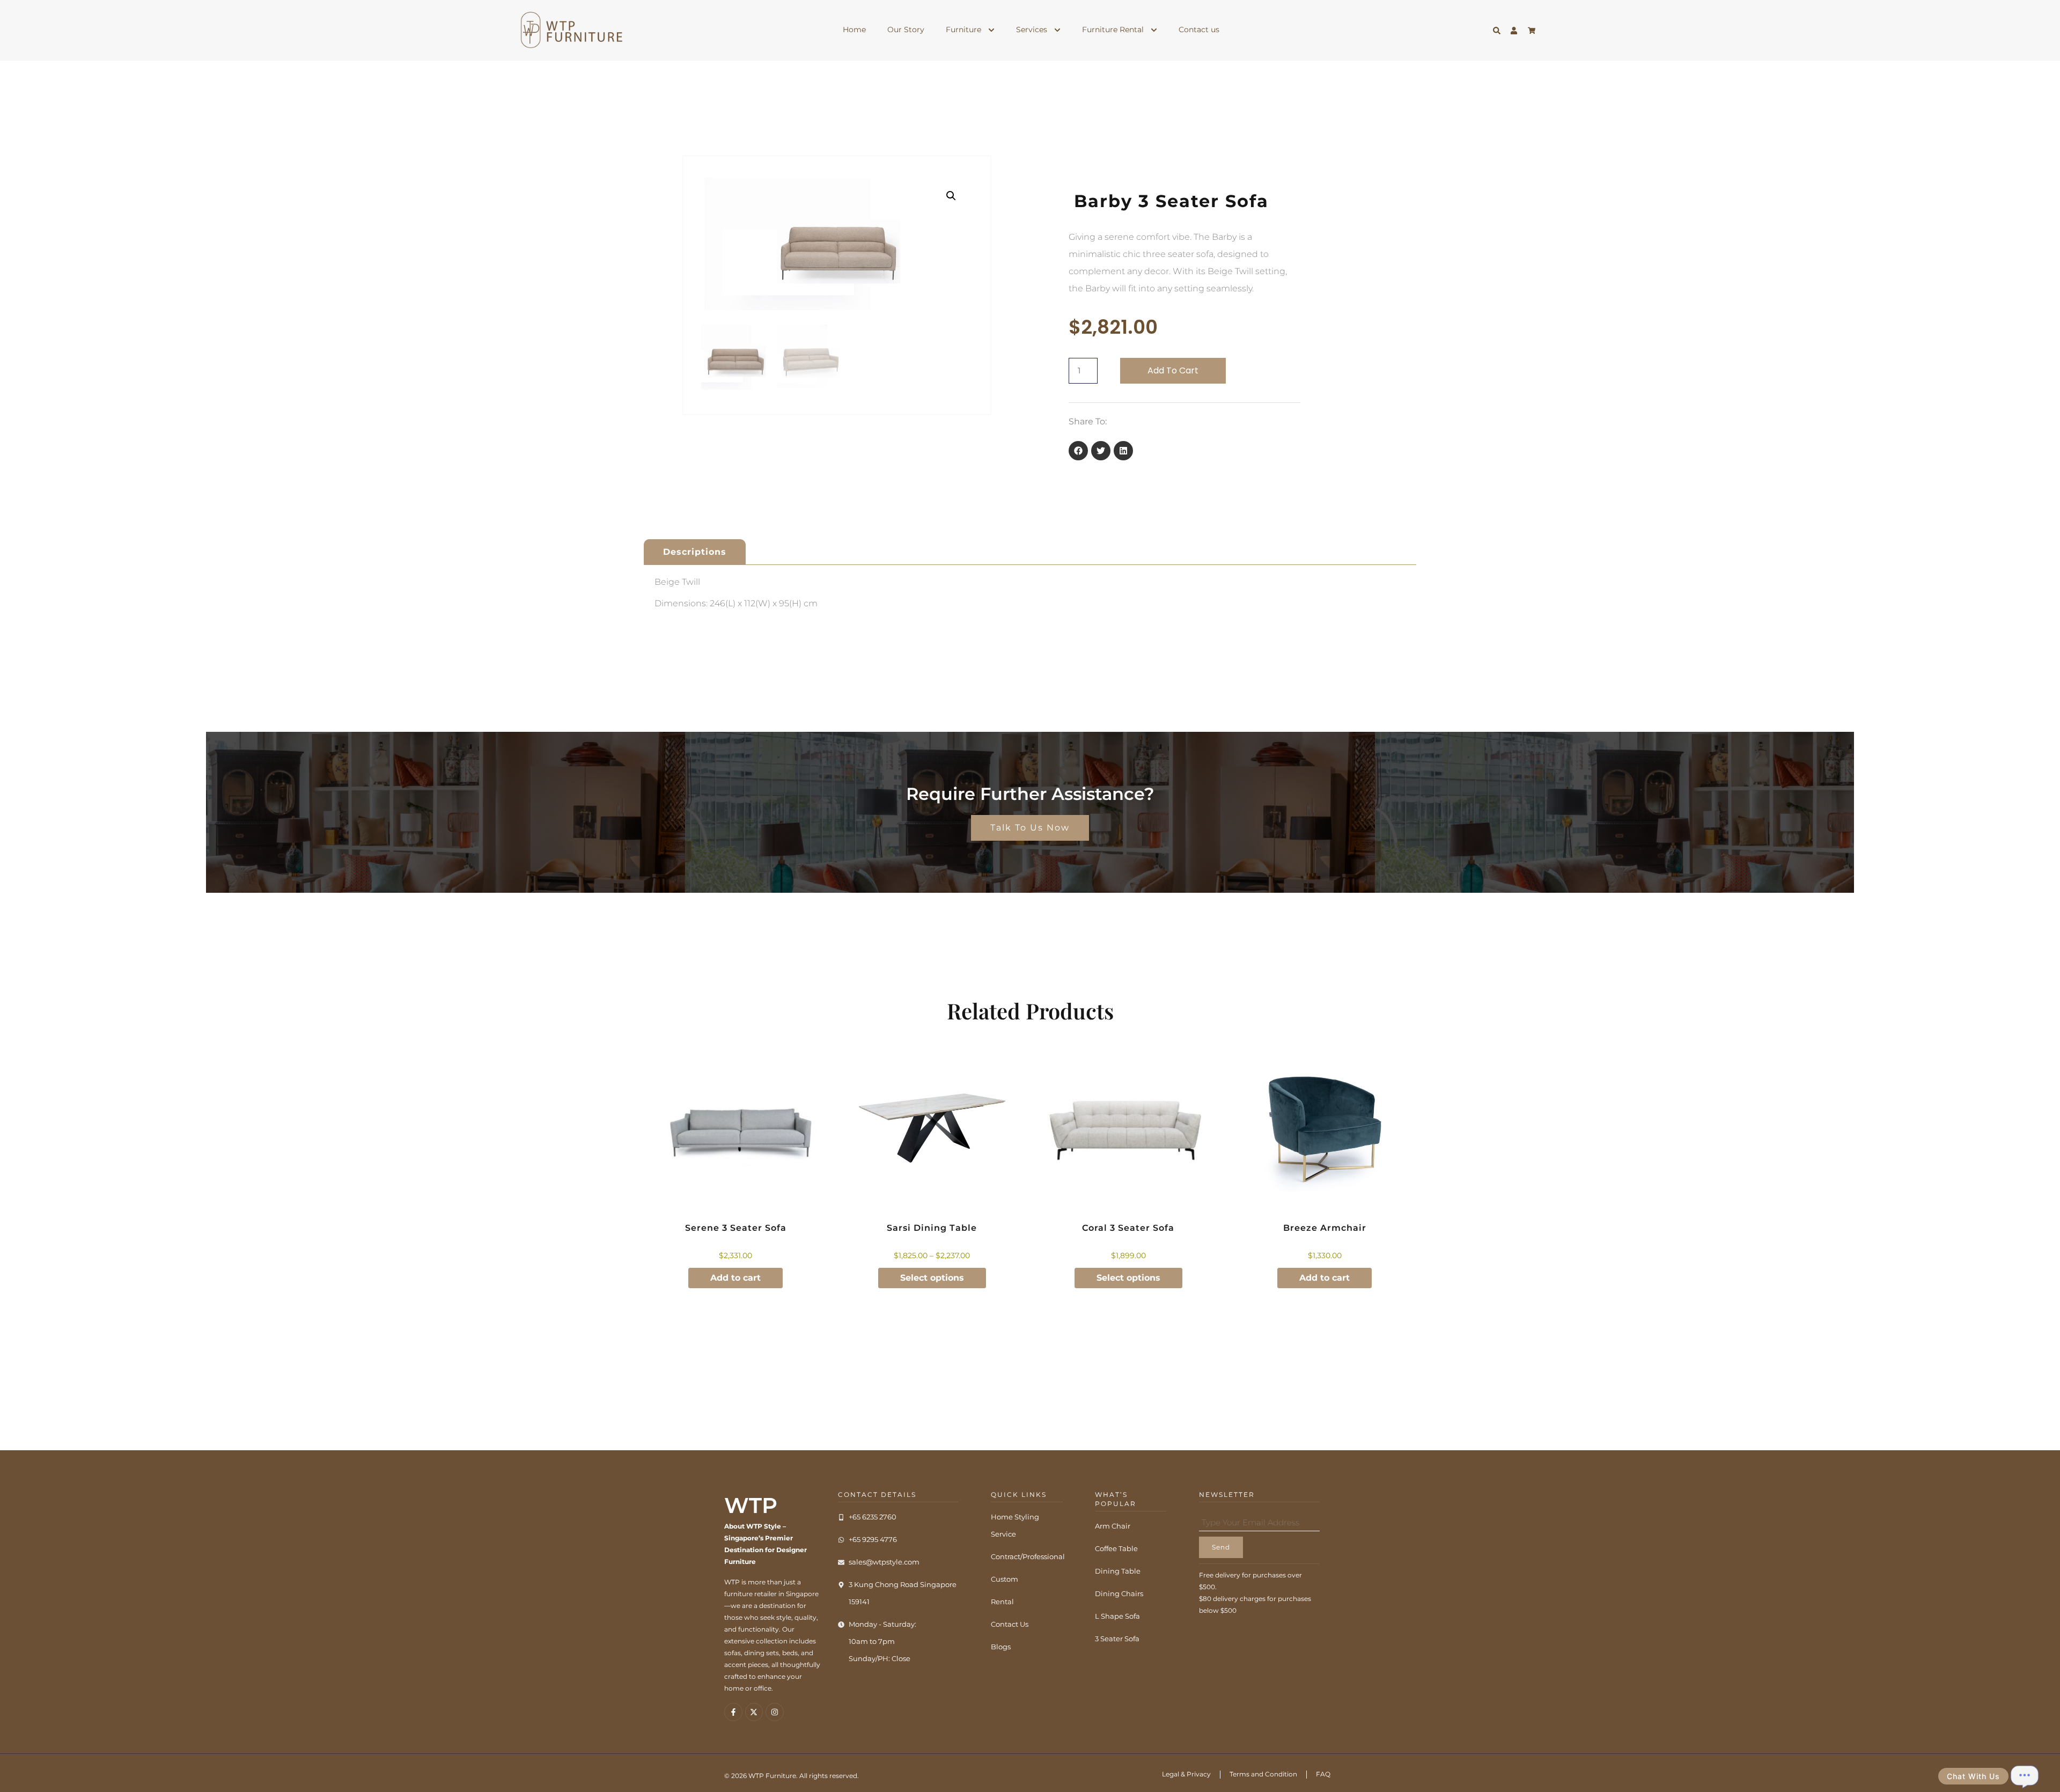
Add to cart (1173, 370)
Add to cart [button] (735, 1278)
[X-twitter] (754, 1712)
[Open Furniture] (991, 30)
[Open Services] (1057, 30)
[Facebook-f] (733, 1712)
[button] (951, 196)
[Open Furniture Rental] (1154, 30)
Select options (932, 1278)
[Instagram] (775, 1712)
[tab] (695, 552)
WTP (751, 1505)
